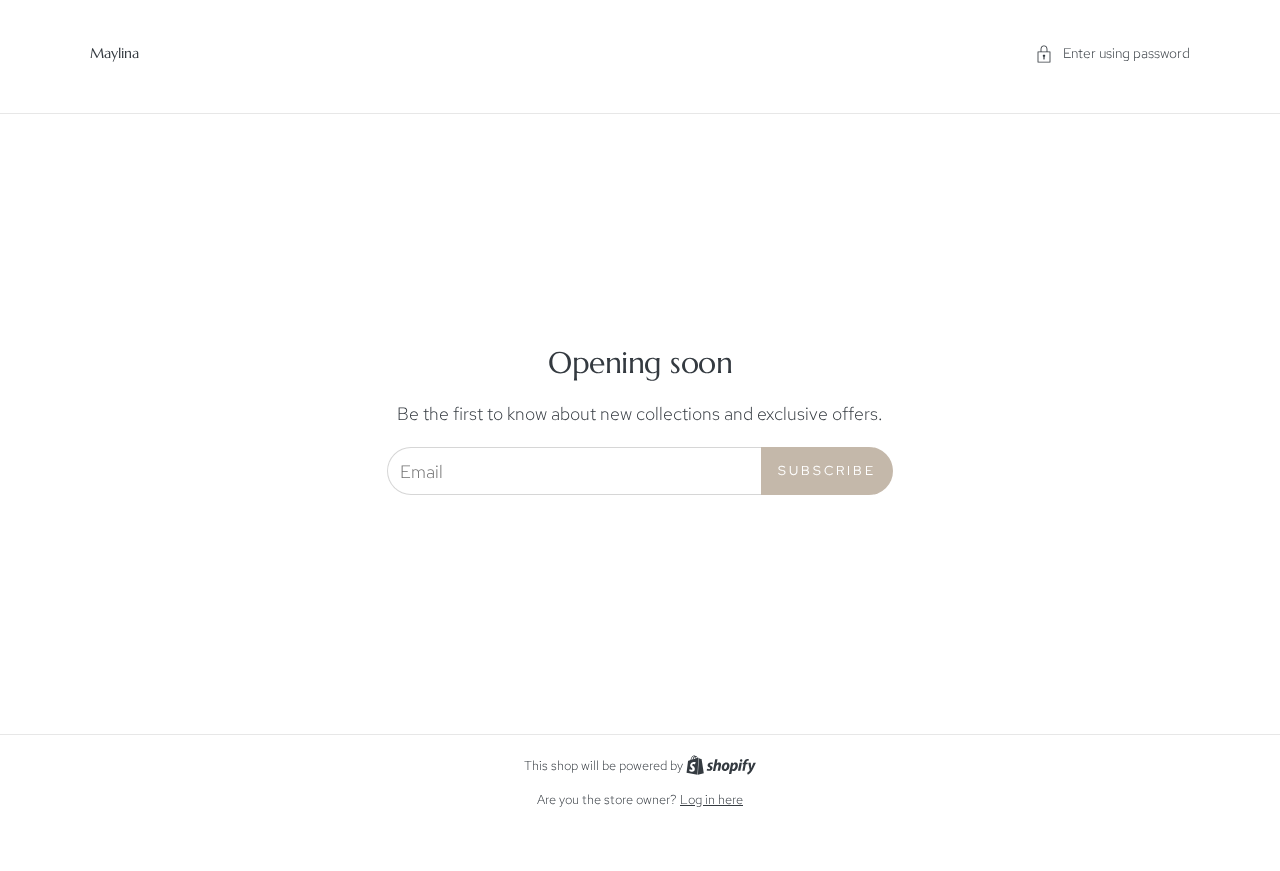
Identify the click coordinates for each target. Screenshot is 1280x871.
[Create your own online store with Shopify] (721, 765)
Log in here (711, 799)
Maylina (114, 53)
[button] (1112, 54)
